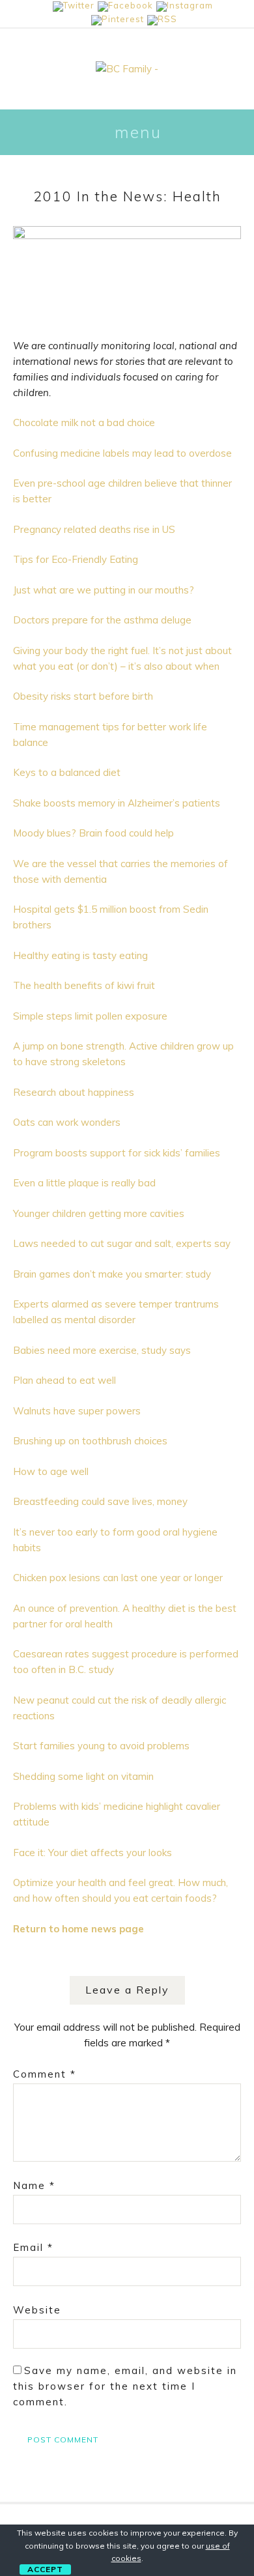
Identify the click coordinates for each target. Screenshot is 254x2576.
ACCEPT (45, 2569)
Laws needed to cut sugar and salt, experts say (122, 1243)
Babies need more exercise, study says (102, 1350)
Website (37, 2310)
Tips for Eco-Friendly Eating (76, 559)
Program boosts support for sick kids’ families (117, 1153)
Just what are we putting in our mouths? (104, 590)
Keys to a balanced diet (67, 772)
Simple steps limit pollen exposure (90, 1016)
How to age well (51, 1471)
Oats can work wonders (67, 1122)
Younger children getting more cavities (99, 1213)
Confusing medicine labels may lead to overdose (122, 453)
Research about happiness (74, 1092)
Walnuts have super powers (77, 1411)
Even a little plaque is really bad (84, 1183)
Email (33, 2247)
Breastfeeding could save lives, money (100, 1501)
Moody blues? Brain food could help (93, 833)
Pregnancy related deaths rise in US (94, 529)
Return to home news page (78, 1929)
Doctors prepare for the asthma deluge (102, 620)
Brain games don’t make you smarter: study (112, 1274)
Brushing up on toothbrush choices (90, 1441)
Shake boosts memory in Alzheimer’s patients (117, 803)
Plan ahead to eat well (64, 1380)
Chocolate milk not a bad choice (84, 422)
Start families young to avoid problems (101, 1746)
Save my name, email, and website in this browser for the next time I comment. (125, 2386)
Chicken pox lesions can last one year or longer (118, 1578)
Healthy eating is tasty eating (80, 955)
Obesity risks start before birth (83, 696)
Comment (45, 2074)
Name (34, 2185)
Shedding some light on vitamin (83, 1776)
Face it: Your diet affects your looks (92, 1853)
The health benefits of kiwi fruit (84, 985)
